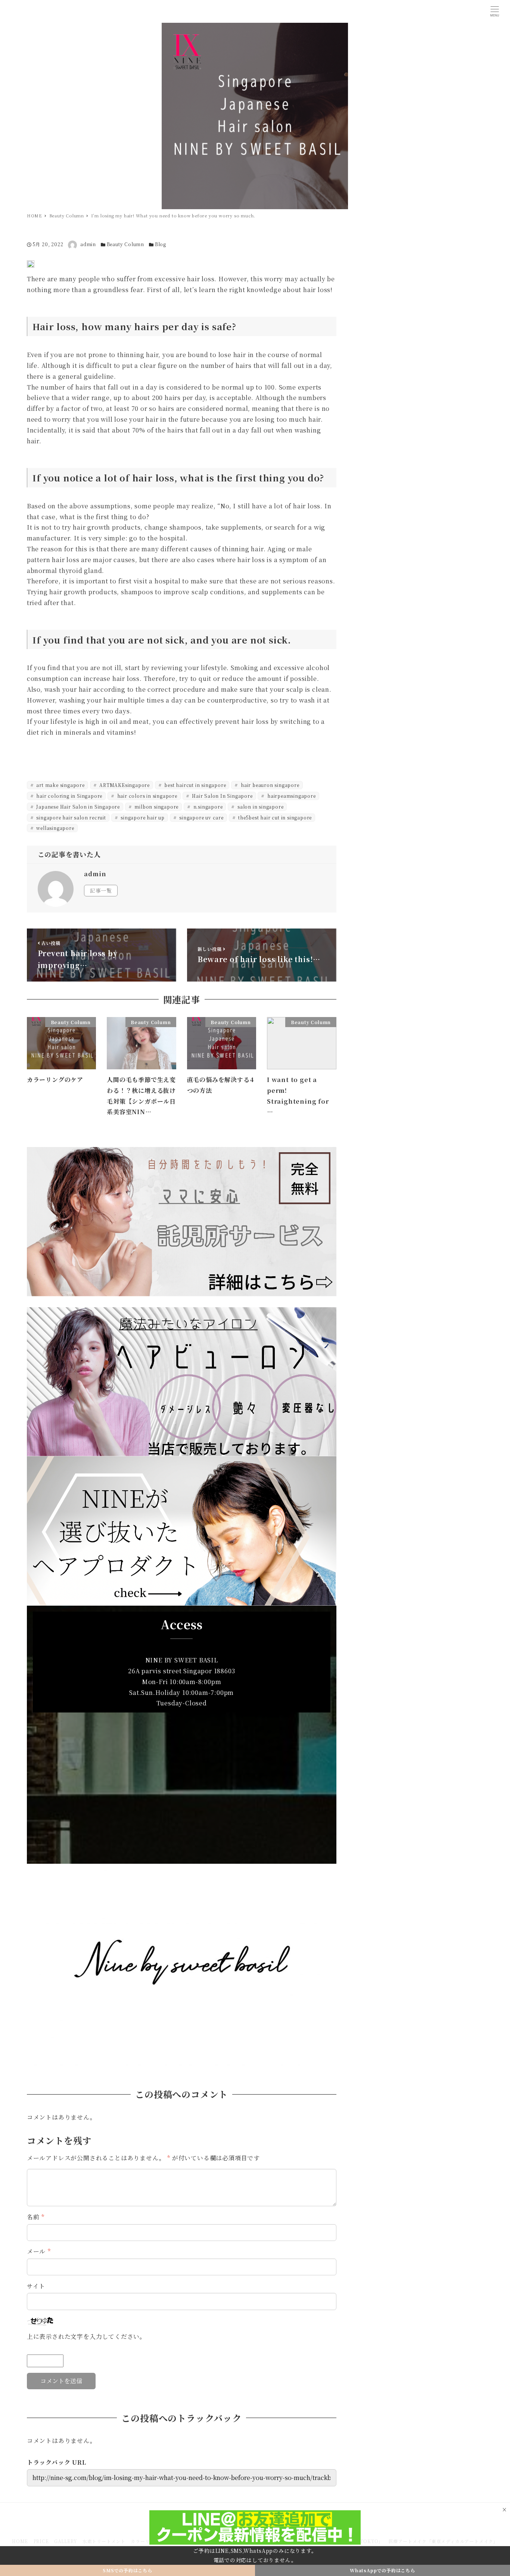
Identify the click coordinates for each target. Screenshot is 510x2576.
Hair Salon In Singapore (221, 796)
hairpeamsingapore (291, 796)
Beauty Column (125, 244)
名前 (36, 2217)
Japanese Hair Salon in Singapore (77, 807)
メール (39, 2251)
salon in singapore (260, 807)
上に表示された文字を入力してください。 (86, 2336)
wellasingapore (55, 828)
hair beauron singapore (269, 785)
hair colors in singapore (147, 796)
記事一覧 (101, 890)
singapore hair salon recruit (71, 817)
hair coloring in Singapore (69, 796)
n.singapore (207, 807)
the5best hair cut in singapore (275, 817)
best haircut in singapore (195, 785)
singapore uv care (200, 817)
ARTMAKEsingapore (124, 785)
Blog (161, 244)
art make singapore (60, 785)
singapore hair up (142, 817)
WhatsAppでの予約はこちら (382, 2570)
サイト (36, 2286)
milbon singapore (156, 807)
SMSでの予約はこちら (127, 2570)
